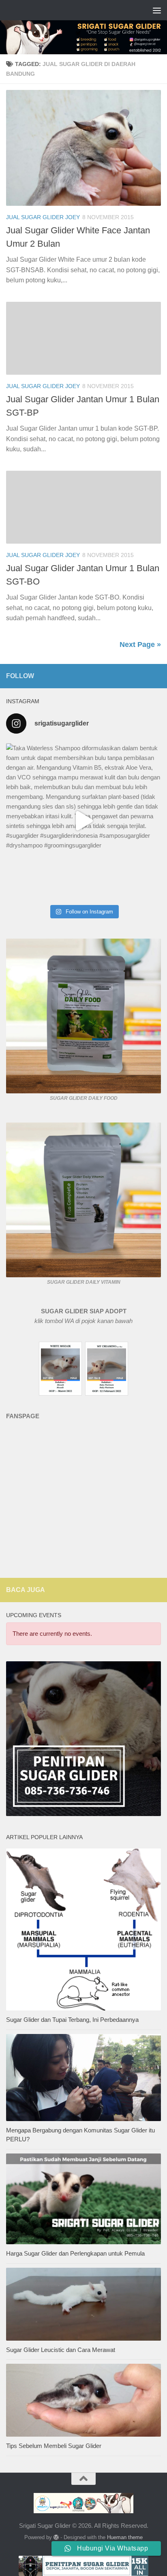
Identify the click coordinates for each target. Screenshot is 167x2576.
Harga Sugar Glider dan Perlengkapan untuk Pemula (75, 2253)
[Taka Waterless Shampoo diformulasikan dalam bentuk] (83, 821)
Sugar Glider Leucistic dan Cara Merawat (61, 2350)
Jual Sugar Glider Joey (43, 217)
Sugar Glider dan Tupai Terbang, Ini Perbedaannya (72, 2020)
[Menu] (157, 10)
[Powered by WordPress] (56, 2537)
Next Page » (140, 645)
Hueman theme (125, 2537)
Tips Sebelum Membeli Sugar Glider (54, 2446)
